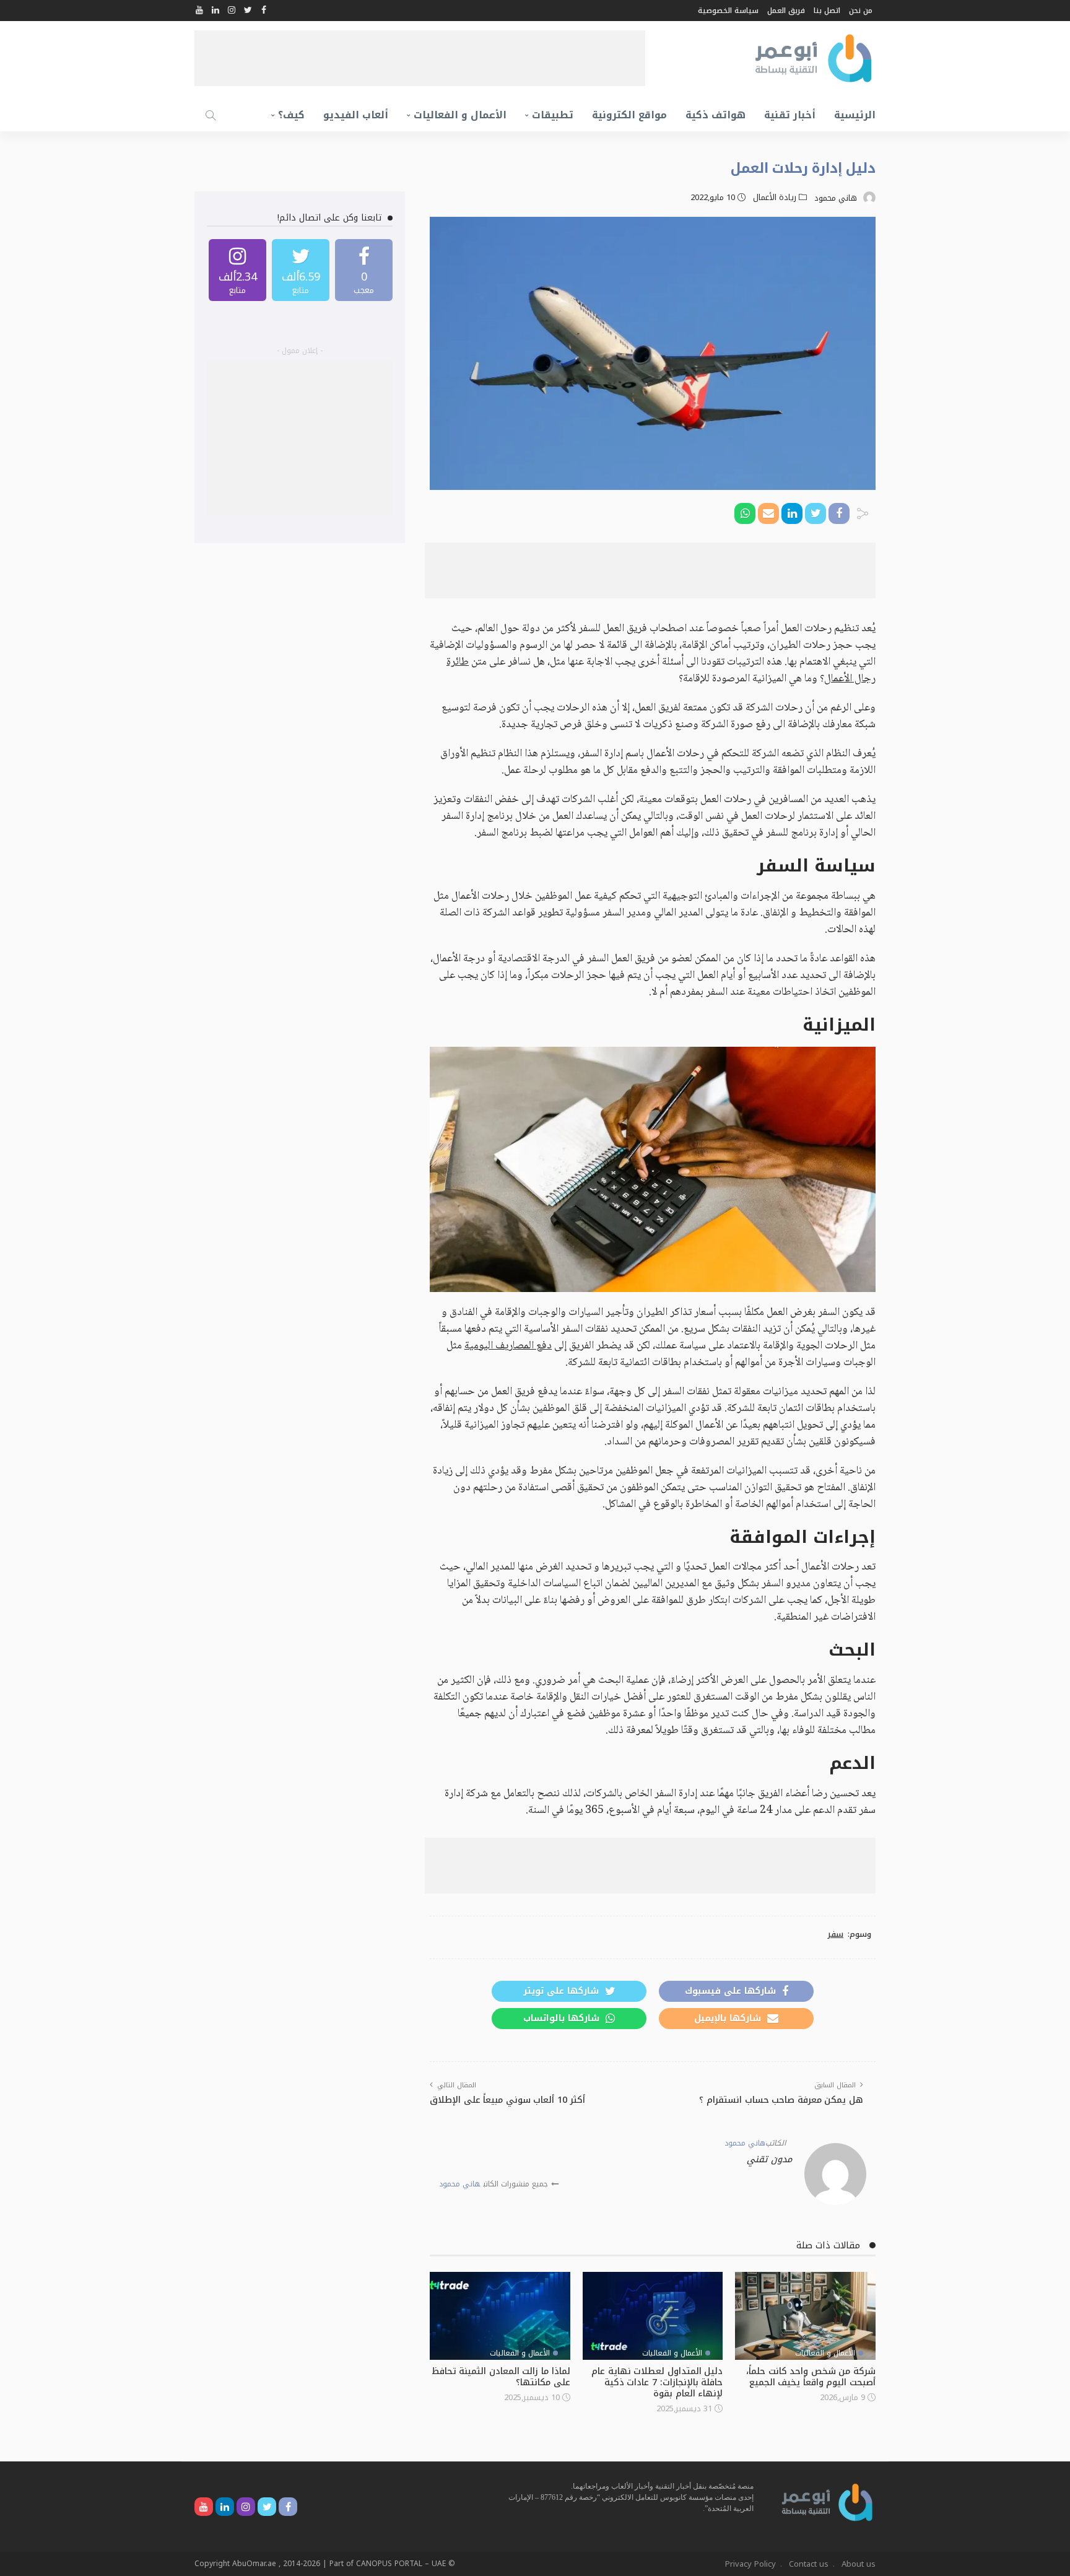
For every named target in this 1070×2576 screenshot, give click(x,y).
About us (859, 2564)
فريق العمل (786, 11)
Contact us (809, 2564)
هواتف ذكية (716, 115)
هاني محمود (836, 198)
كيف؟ (291, 115)
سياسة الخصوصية (728, 11)
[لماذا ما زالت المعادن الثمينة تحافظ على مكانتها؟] (500, 2316)
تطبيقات (553, 115)
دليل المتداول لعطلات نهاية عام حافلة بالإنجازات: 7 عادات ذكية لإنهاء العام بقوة (657, 2382)
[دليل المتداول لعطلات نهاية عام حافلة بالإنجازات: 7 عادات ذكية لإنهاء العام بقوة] (653, 2316)
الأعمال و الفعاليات (460, 115)
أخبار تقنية (790, 115)
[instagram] (237, 270)
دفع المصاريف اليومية (508, 1346)
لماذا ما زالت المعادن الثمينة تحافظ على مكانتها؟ (501, 2377)
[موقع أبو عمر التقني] (827, 2501)
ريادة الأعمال (775, 198)
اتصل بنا (827, 11)
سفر (835, 1934)
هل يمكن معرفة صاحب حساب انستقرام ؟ (781, 2100)
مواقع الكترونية (629, 115)
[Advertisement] (420, 58)
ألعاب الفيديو (356, 115)
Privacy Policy (750, 2564)
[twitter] (301, 270)
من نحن (861, 11)
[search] (211, 115)
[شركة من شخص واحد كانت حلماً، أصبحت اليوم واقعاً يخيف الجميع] (805, 2316)
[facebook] (364, 270)
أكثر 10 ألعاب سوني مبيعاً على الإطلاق (507, 2100)
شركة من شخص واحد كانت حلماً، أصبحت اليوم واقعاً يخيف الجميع (811, 2377)
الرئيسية (855, 115)
